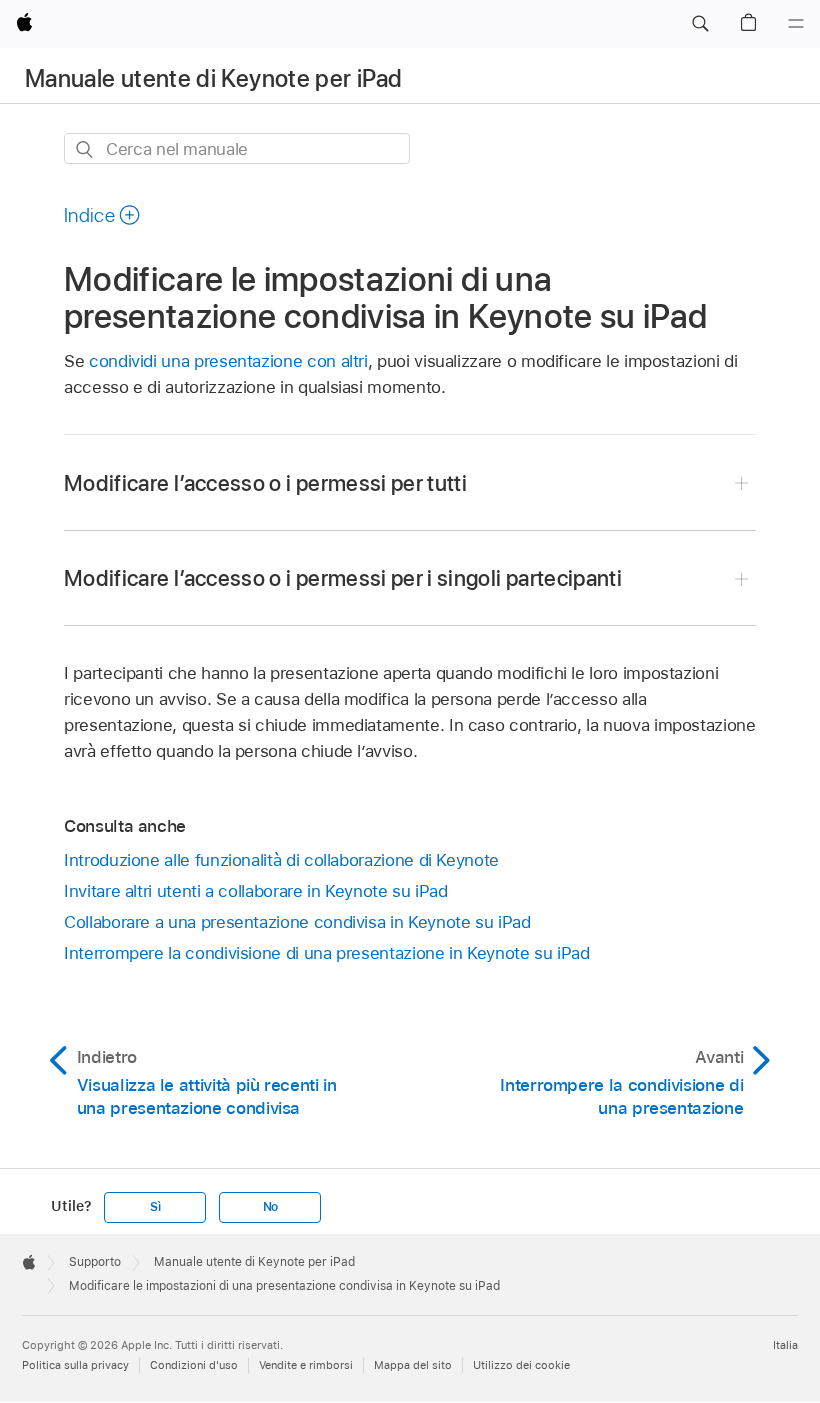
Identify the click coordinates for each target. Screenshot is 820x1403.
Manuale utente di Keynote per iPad (213, 78)
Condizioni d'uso (194, 1365)
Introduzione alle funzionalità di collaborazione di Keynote (281, 860)
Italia (785, 1345)
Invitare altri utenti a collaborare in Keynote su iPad (256, 891)
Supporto (95, 1262)
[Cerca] (85, 149)
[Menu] (796, 24)
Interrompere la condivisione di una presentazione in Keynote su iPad (327, 953)
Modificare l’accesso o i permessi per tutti (265, 483)
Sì (155, 1207)
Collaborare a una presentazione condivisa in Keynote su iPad (297, 922)
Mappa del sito (413, 1365)
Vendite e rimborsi (306, 1365)
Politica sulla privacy (75, 1365)
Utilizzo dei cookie (521, 1365)
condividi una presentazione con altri (228, 361)
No (271, 1207)
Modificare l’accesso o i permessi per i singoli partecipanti (343, 578)
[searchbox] (237, 148)
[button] (700, 24)
